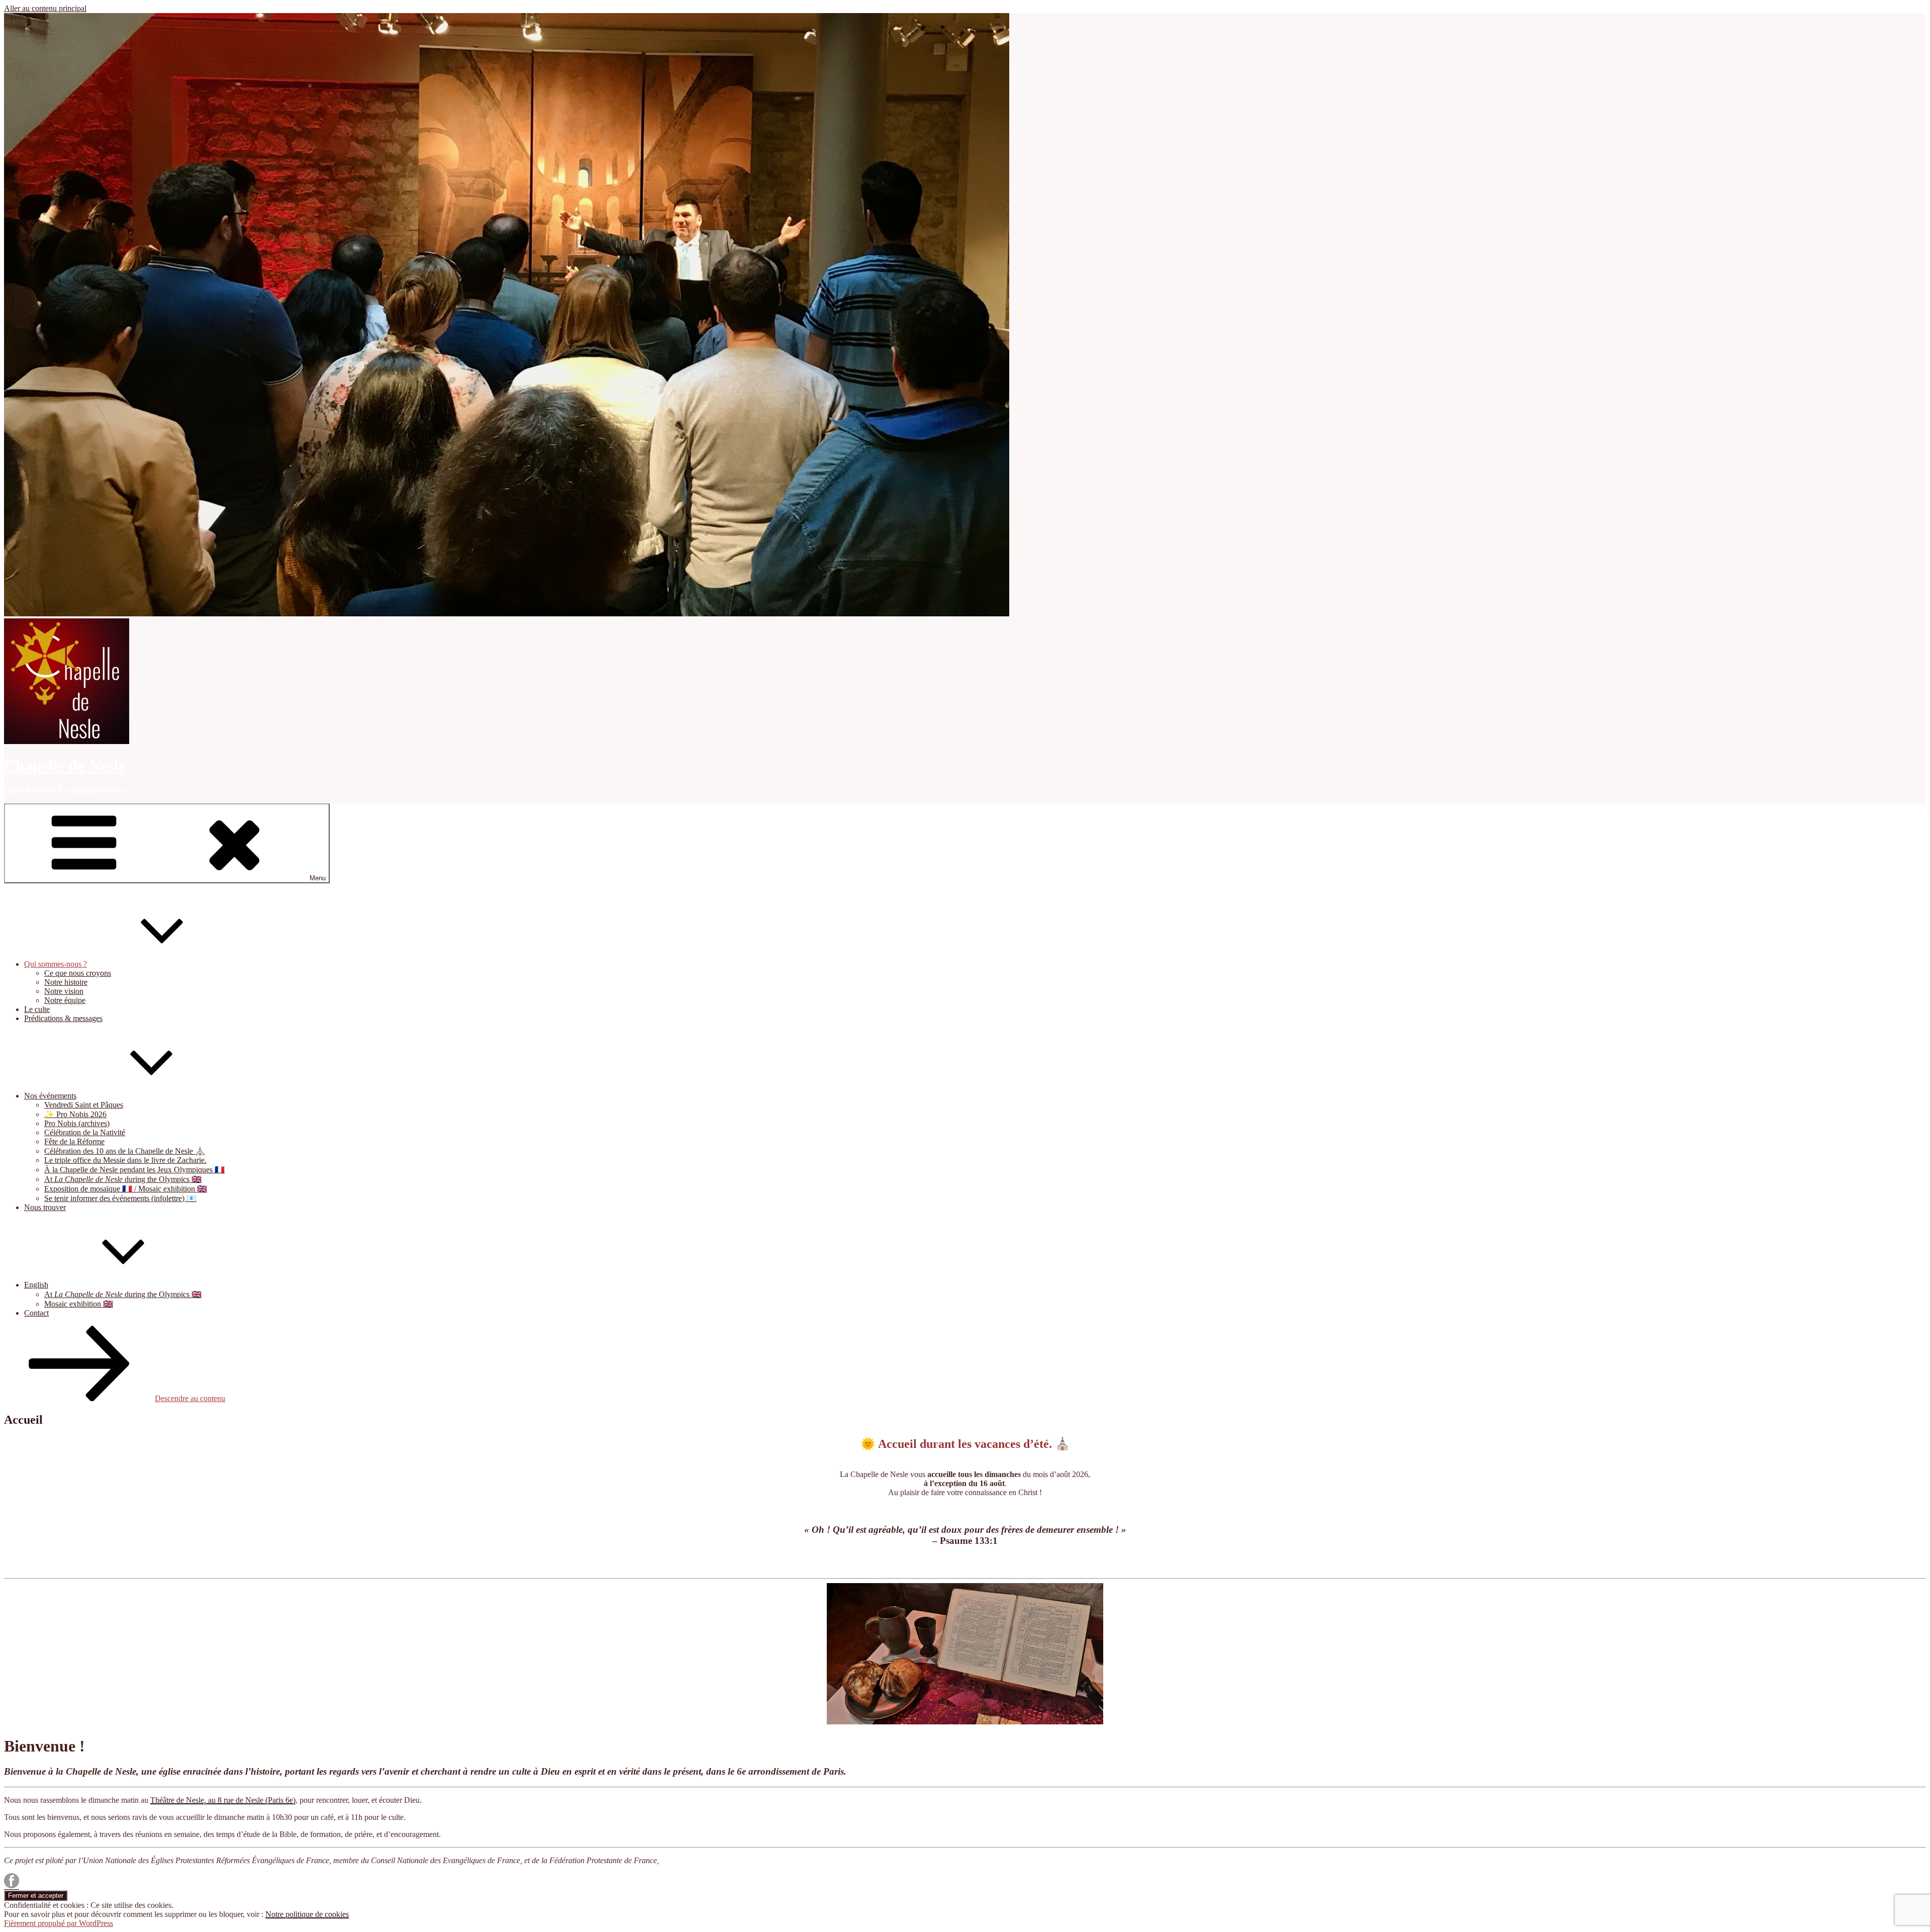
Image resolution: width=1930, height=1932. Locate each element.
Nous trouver (45, 1207)
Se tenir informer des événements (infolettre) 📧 (120, 1198)
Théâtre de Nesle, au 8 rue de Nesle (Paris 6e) (223, 1800)
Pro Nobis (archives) (77, 1123)
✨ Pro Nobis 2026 (75, 1114)
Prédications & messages (63, 1018)
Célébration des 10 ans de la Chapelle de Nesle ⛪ (125, 1151)
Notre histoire (66, 982)
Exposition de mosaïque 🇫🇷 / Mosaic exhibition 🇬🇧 (126, 1189)
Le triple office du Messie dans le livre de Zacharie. (125, 1160)
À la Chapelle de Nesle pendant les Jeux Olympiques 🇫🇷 (134, 1170)
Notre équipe (65, 1000)
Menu (318, 878)
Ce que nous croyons (78, 973)
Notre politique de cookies (307, 1914)
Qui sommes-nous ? (56, 964)
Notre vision (64, 991)
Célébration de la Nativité (85, 1132)
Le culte (37, 1009)
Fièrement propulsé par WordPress (59, 1923)
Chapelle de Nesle (65, 766)
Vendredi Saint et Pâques (84, 1105)
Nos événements (50, 1096)
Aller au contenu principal (45, 8)
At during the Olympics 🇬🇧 (123, 1179)
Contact (36, 1313)
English (36, 1285)
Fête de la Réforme (74, 1141)
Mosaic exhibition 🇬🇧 (79, 1304)
